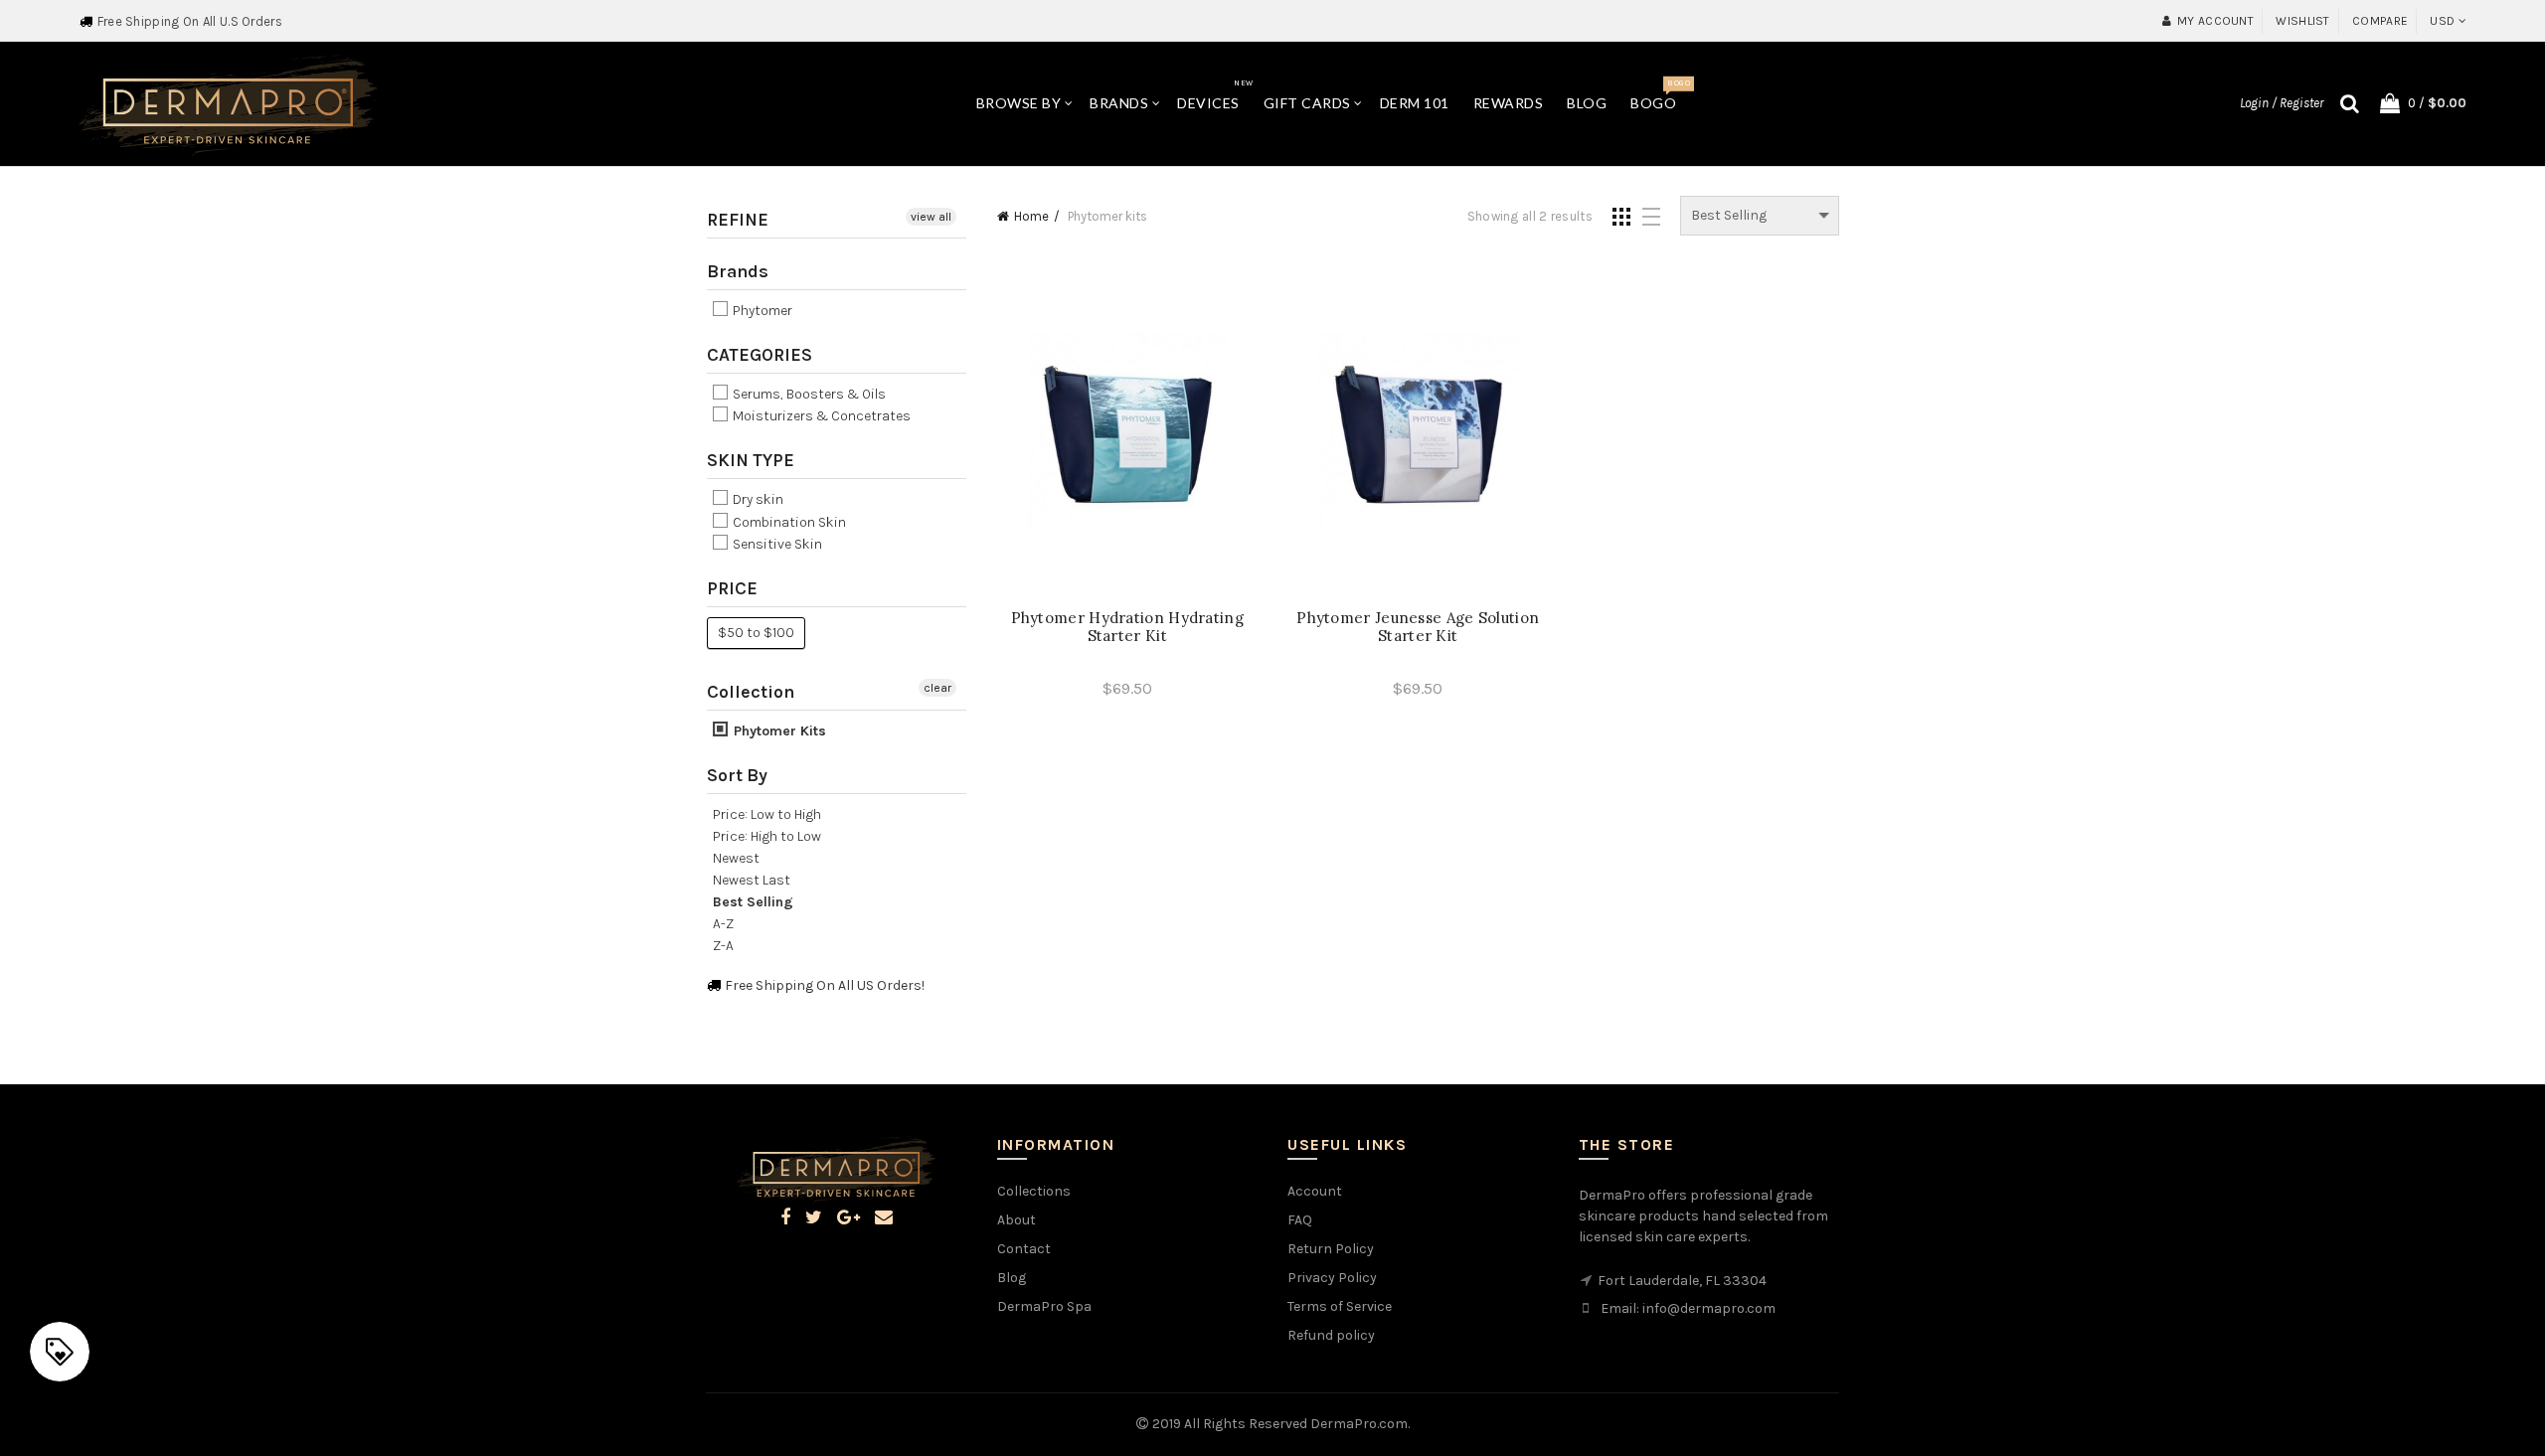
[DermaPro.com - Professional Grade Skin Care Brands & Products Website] (228, 103)
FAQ (1300, 1220)
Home (1031, 216)
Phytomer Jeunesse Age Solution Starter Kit (1418, 627)
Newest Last (752, 880)
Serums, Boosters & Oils (808, 394)
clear (937, 688)
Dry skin (757, 500)
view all (931, 217)
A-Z (723, 924)
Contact (1024, 1249)
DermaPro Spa (1044, 1306)
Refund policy (1331, 1335)
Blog (1587, 103)
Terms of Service (1340, 1306)
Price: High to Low (767, 836)
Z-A (723, 946)
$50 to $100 (756, 633)
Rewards (1509, 103)
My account (2215, 21)
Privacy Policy (1332, 1278)
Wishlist (2302, 21)
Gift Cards (1307, 103)
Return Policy (1331, 1249)
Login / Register (2282, 103)
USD (2442, 21)
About (1017, 1220)
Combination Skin (788, 522)
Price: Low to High (767, 814)
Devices (1215, 95)
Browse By (1019, 103)
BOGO (1660, 95)
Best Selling (753, 902)
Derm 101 (1415, 103)
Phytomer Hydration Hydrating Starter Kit (1127, 627)
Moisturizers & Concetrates (820, 416)
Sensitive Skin (776, 544)
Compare (2380, 21)
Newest (736, 858)
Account (1315, 1191)
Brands (1119, 103)
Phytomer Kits (778, 731)
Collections (1034, 1191)
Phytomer (761, 311)
